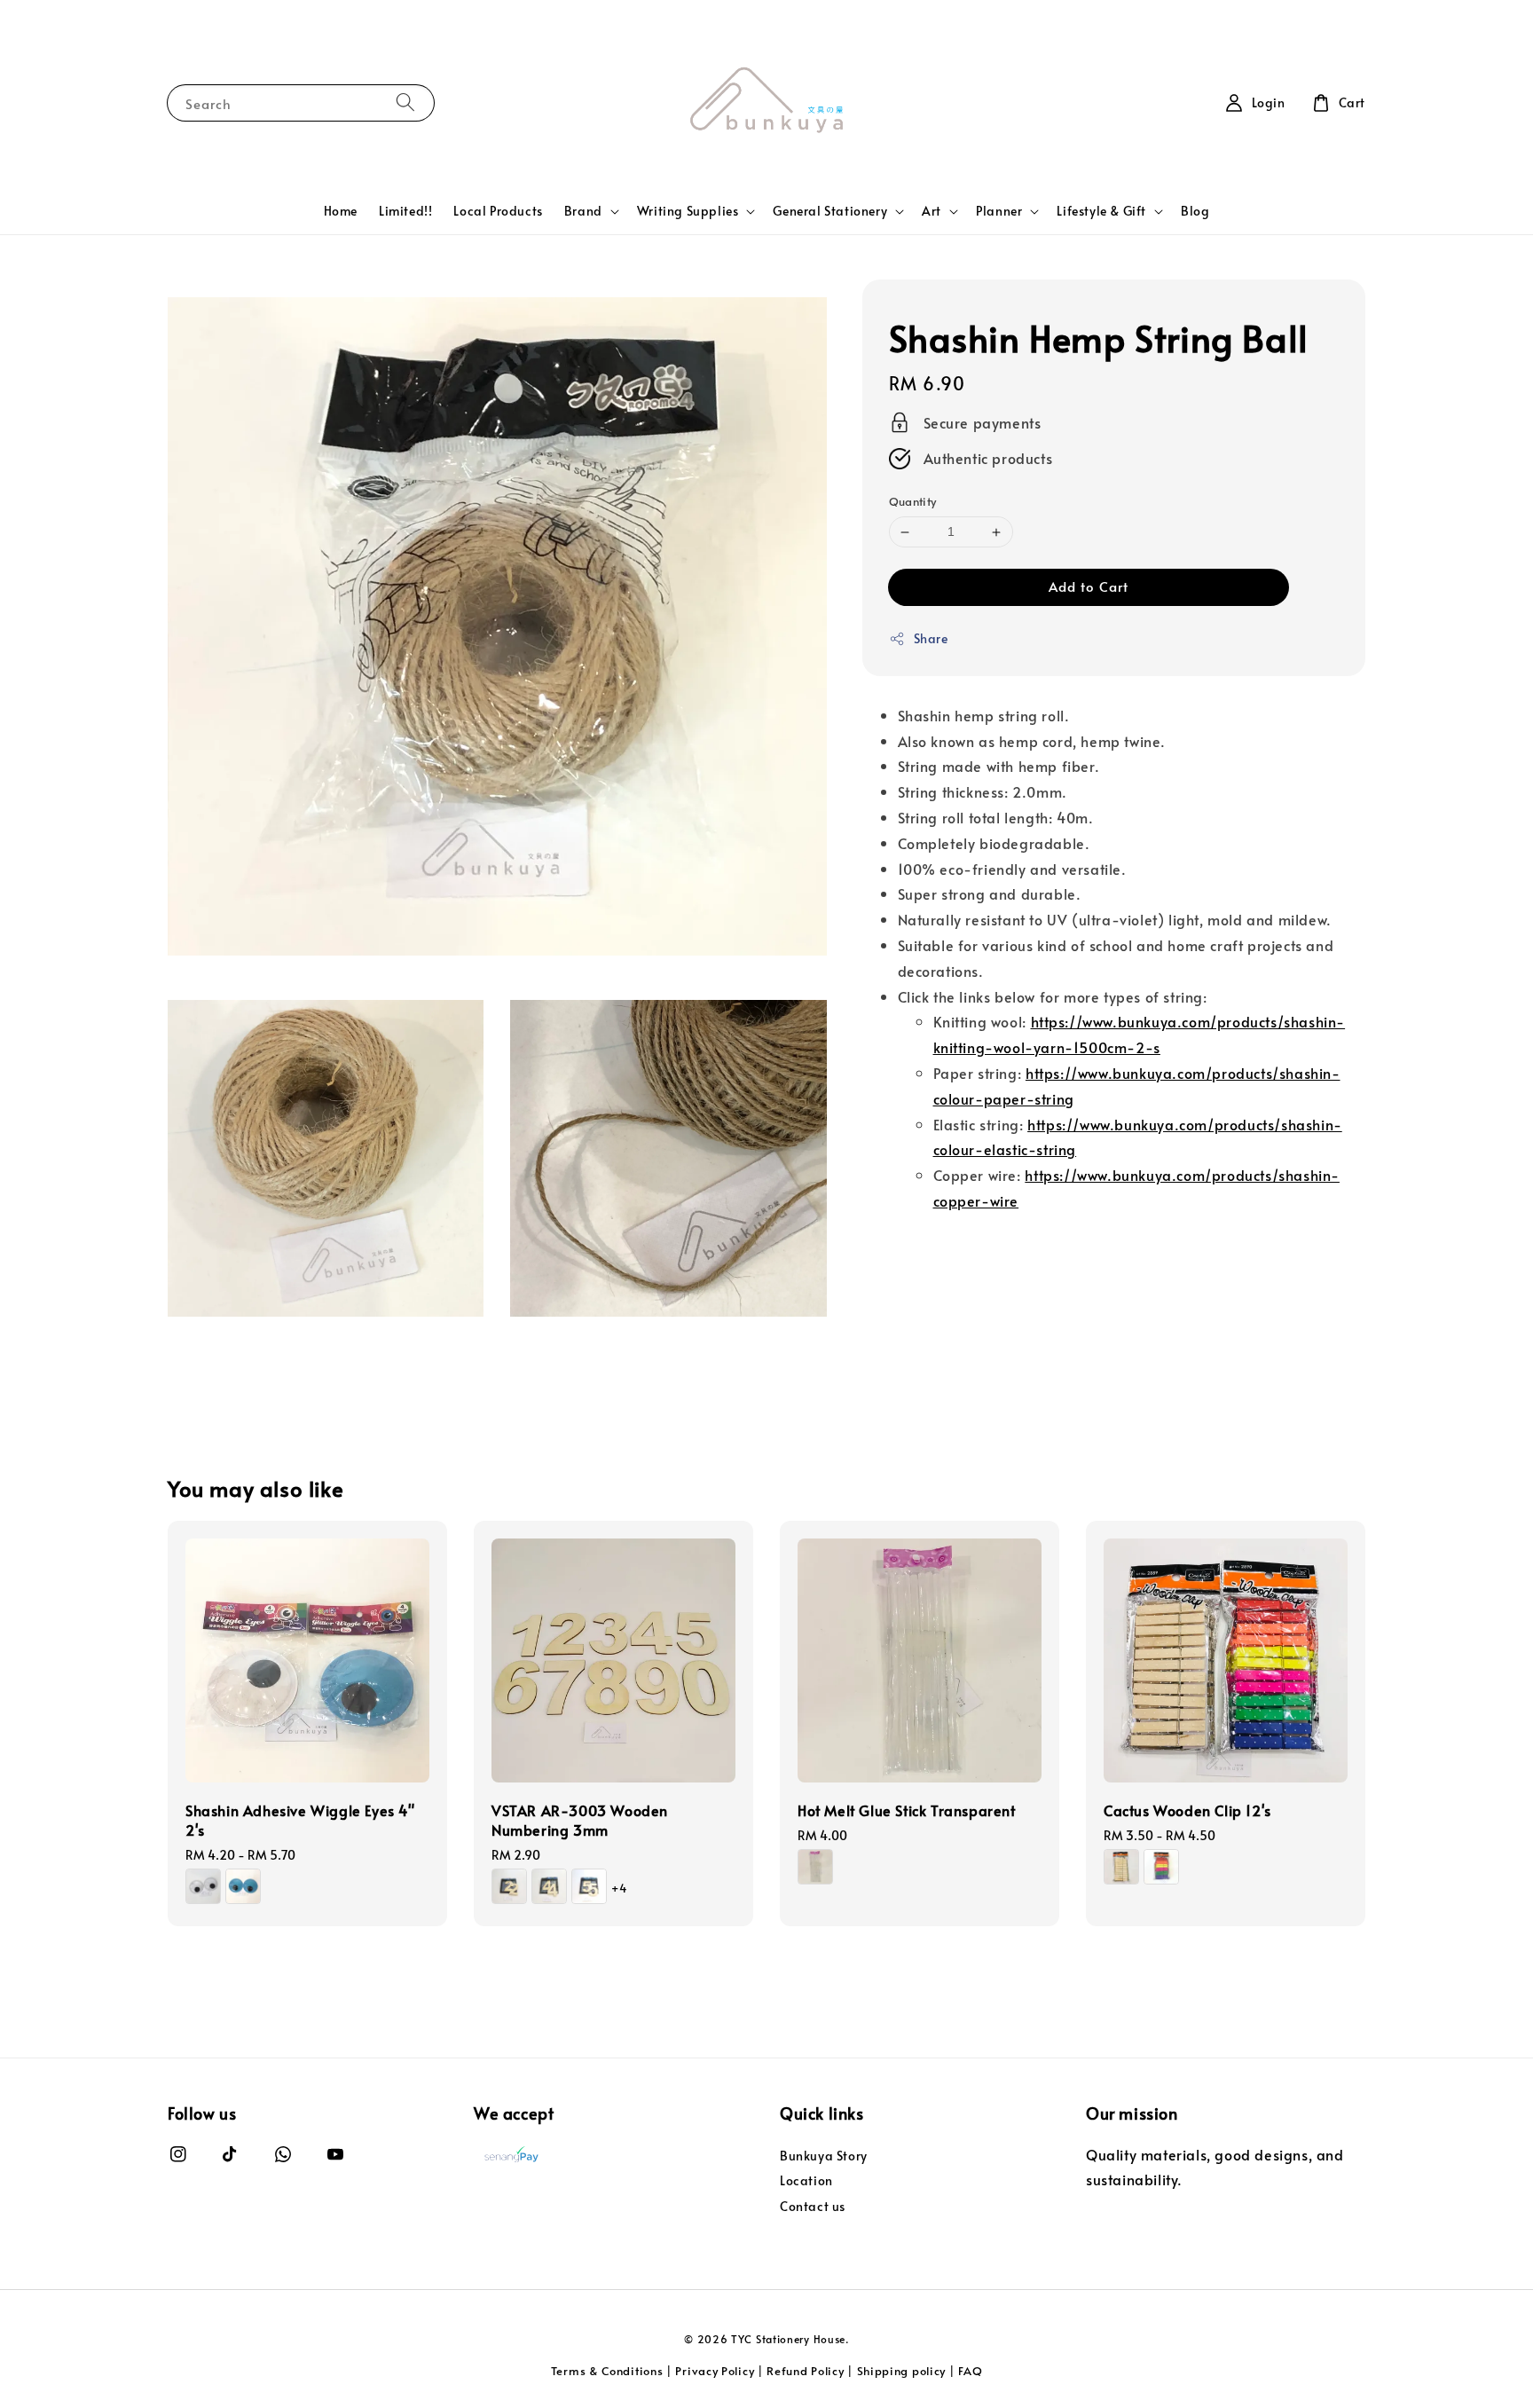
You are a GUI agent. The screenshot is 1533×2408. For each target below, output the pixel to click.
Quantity (913, 502)
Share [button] (931, 638)
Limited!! (405, 211)
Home (341, 211)
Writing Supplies (688, 211)
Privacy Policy (715, 2371)
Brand (583, 211)
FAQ (970, 2371)
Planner (999, 211)
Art (932, 211)
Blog (1195, 211)
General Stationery (830, 211)
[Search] (405, 102)
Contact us (813, 2206)
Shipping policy (902, 2371)
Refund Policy (805, 2371)
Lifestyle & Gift (1101, 211)
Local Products (498, 211)
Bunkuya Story (824, 2156)
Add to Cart (1089, 586)
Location (806, 2180)
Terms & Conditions (607, 2371)
